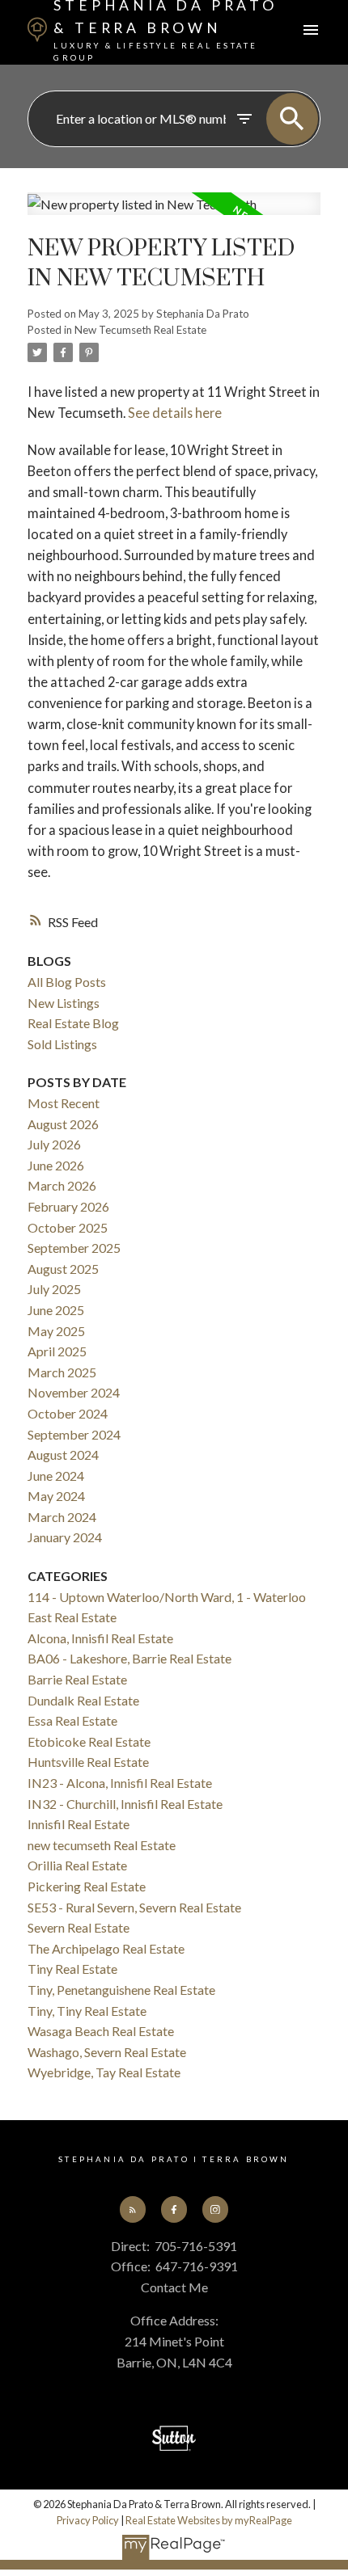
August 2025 (63, 1269)
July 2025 (54, 1289)
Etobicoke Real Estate (89, 1741)
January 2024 (65, 1537)
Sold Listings (62, 1044)
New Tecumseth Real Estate (140, 330)
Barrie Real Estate (77, 1679)
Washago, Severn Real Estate (107, 2052)
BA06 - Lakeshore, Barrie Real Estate (129, 1658)
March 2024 (62, 1517)
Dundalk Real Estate (83, 1700)
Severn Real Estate (79, 1927)
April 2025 (57, 1351)
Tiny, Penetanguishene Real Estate (121, 1990)
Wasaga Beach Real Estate (101, 2031)
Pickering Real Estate (87, 1886)
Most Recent (64, 1103)
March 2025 (62, 1372)
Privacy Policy (88, 2520)
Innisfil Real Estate (79, 1824)
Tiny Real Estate (72, 1969)
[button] (133, 2209)
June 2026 (56, 1165)
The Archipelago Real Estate (106, 1948)
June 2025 (56, 1310)
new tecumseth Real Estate (102, 1845)
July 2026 (54, 1144)
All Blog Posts (67, 982)
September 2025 (74, 1248)
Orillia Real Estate (77, 1865)
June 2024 (56, 1476)
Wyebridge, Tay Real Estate (104, 2072)
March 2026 (62, 1185)
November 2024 (74, 1392)
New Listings (64, 1003)
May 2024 (56, 1496)
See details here (175, 413)
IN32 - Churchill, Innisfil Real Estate (125, 1804)
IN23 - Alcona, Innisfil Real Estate (120, 1783)
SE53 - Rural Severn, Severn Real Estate (134, 1907)
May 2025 (56, 1331)
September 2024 (74, 1434)
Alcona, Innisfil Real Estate (100, 1638)
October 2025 (68, 1227)
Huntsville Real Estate (88, 1762)
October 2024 (68, 1413)
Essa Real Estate (72, 1720)
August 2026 (63, 1124)
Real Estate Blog (73, 1023)
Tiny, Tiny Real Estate (87, 2011)
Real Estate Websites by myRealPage (209, 2520)
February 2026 (68, 1206)
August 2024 (63, 1455)
